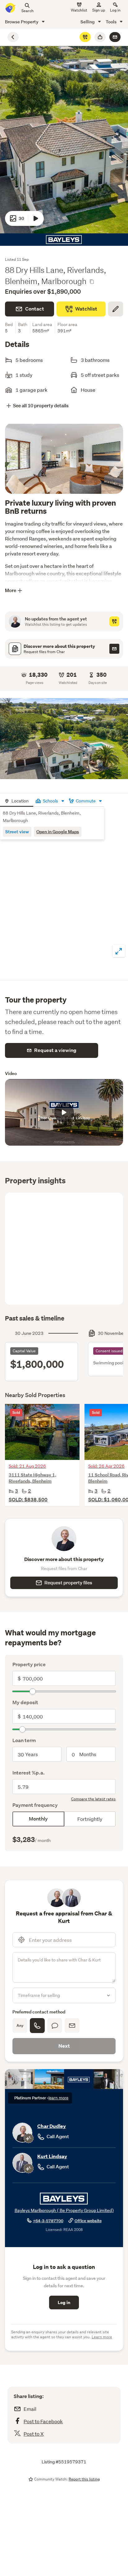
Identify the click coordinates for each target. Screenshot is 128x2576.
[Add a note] (116, 309)
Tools (112, 22)
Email (30, 2409)
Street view (17, 832)
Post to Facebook (43, 2421)
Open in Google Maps (58, 832)
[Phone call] (37, 2026)
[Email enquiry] (115, 37)
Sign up (99, 10)
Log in (115, 10)
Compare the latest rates (93, 1799)
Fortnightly (90, 1819)
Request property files (68, 1583)
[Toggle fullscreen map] (119, 951)
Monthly (38, 1819)
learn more (58, 2098)
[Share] (100, 37)
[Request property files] (114, 649)
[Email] (72, 2026)
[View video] (36, 218)
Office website (88, 2221)
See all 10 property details (41, 406)
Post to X (34, 2434)
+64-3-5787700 (48, 2221)
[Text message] (55, 2026)
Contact (35, 309)
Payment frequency (35, 1805)
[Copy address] (92, 282)
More (11, 590)
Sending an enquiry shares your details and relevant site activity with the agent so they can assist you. (62, 2334)
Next (64, 2046)
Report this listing (84, 2479)
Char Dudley (52, 2126)
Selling (88, 22)
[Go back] (13, 37)
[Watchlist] (85, 37)
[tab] (17, 800)
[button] (64, 739)
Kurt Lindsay (52, 2156)
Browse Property (22, 22)
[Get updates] (114, 621)
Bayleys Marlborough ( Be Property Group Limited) (64, 2210)
